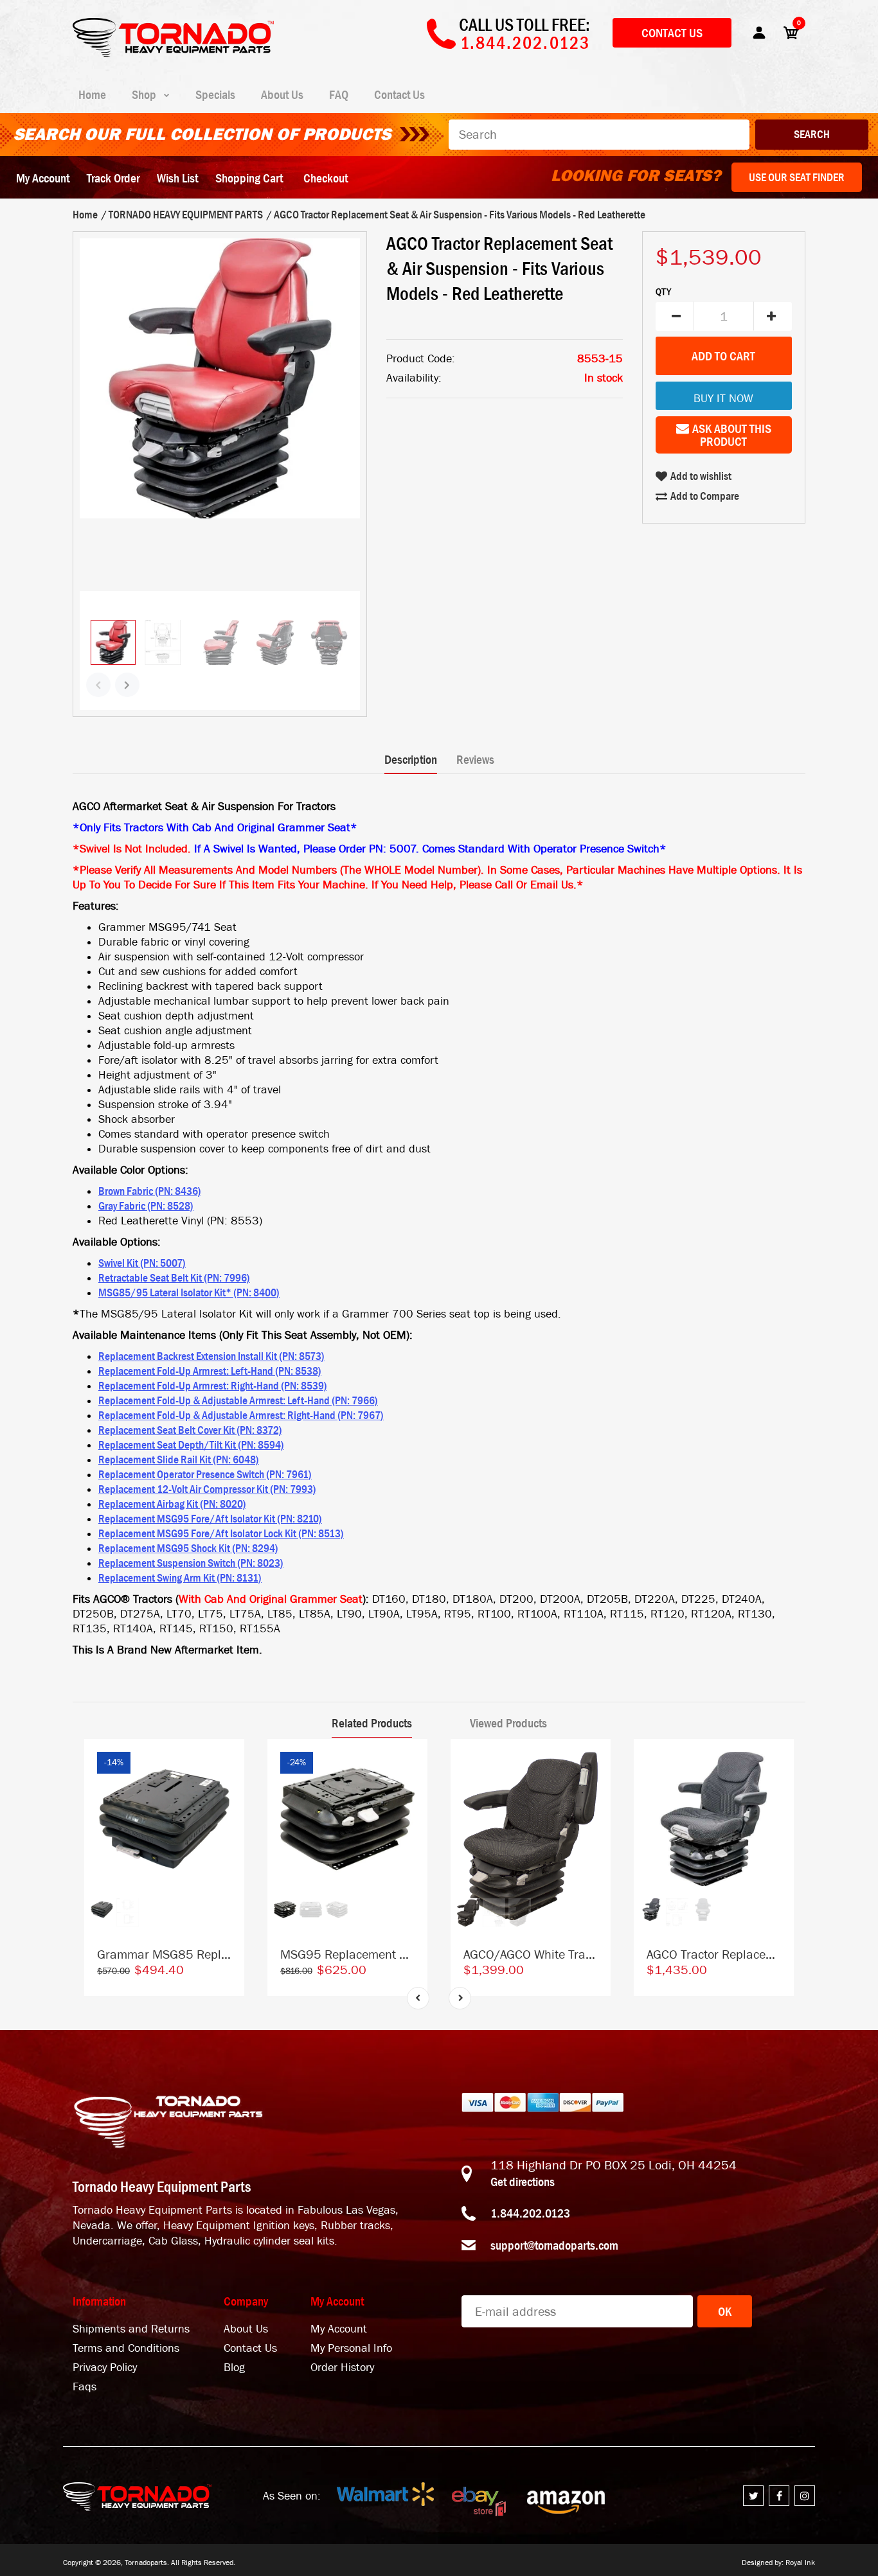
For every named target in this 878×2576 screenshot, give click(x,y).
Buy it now (723, 399)
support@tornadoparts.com (554, 2245)
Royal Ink (800, 2563)
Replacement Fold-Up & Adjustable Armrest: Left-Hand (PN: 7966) (238, 1400)
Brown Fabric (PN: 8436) (150, 1191)
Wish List (177, 178)
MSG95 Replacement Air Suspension (380, 1954)
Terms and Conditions (126, 2348)
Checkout (326, 178)
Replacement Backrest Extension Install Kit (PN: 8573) (211, 1356)
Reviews (475, 759)
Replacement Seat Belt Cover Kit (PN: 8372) (190, 1430)
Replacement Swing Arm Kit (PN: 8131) (180, 1578)
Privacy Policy (105, 2368)
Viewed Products (508, 1723)
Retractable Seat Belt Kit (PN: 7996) (174, 1278)
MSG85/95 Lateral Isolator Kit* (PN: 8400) (189, 1292)
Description (411, 759)
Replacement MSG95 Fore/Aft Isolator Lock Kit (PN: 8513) (221, 1533)
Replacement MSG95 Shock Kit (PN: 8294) (188, 1548)
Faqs (85, 2387)
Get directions (523, 2182)
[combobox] (599, 135)
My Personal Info (351, 2348)
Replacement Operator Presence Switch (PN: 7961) (205, 1474)
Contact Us (672, 33)
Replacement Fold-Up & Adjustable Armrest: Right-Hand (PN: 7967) (241, 1415)
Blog (234, 2368)
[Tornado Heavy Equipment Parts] (173, 53)
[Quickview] (228, 1813)
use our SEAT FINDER (797, 177)
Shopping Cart (249, 178)
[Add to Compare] (228, 1761)
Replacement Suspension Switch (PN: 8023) (191, 1563)
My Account (43, 178)
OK (725, 2311)
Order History (342, 2368)
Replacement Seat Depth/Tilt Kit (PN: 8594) (191, 1445)
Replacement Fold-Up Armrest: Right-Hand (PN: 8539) (213, 1386)
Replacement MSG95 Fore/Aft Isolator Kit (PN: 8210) (210, 1519)
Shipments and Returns (131, 2329)
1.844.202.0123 (530, 2213)
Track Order (113, 178)
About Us (246, 2329)
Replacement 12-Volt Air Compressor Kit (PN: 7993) (207, 1489)
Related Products (372, 1723)
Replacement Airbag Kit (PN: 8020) (172, 1504)
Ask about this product (732, 435)
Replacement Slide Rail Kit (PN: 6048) (179, 1460)
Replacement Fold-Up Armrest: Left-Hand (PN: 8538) (210, 1371)
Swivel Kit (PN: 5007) (142, 1263)
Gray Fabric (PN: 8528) (146, 1206)
